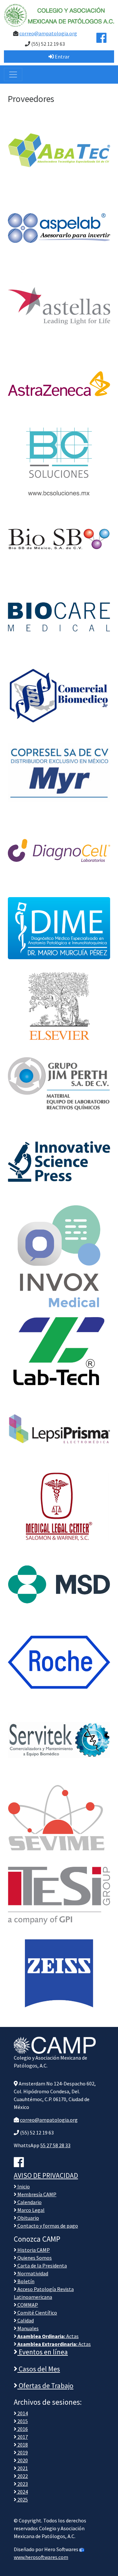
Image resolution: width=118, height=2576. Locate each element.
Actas (48, 2336)
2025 (22, 2500)
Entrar (62, 57)
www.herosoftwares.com (41, 2557)
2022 (22, 2476)
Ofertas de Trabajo (45, 2386)
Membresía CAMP (36, 2194)
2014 (22, 2413)
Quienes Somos (34, 2258)
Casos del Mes (39, 2369)
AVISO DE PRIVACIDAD (46, 2175)
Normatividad (32, 2273)
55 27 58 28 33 (55, 2145)
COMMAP (27, 2305)
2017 (22, 2437)
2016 (22, 2429)
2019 (22, 2452)
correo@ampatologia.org (48, 33)
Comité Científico (37, 2313)
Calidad (25, 2320)
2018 (22, 2445)
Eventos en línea (43, 2352)
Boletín (25, 2281)
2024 (22, 2492)
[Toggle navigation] (13, 75)
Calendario (29, 2202)
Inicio (23, 2186)
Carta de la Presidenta (42, 2266)
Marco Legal (30, 2210)
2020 (22, 2460)
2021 (22, 2468)
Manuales (28, 2328)
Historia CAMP (33, 2250)
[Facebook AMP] (101, 40)
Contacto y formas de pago (47, 2226)
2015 (22, 2421)
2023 (22, 2484)
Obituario (28, 2218)
